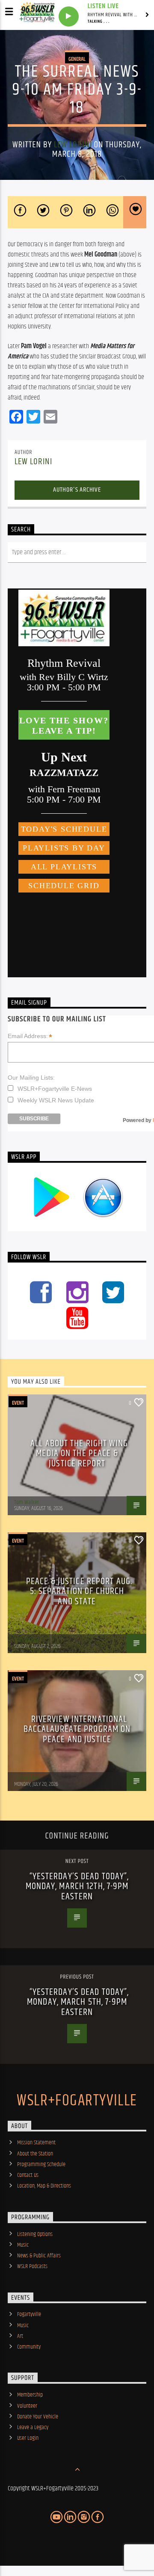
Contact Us (28, 2175)
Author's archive (77, 490)
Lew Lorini (73, 145)
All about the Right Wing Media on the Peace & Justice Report (79, 1454)
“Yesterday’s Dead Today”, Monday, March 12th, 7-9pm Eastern (77, 1886)
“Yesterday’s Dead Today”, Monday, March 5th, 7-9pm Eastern (78, 2002)
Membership (30, 2395)
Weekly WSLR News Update (56, 1100)
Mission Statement (36, 2143)
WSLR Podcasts (32, 2266)
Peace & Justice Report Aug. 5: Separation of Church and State (79, 1591)
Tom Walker (27, 1502)
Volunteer (27, 2406)
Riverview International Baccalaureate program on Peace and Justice (77, 1729)
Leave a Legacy (33, 2427)
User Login (28, 2438)
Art (20, 2336)
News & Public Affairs (39, 2256)
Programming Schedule (41, 2164)
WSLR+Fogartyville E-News (55, 1089)
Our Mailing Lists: (31, 1078)
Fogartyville (29, 2314)
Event (18, 1403)
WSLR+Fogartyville (77, 2101)
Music (23, 2245)
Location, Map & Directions (44, 2186)
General (77, 59)
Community (29, 2347)
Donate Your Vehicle (38, 2417)
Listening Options (35, 2234)
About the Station (35, 2154)
